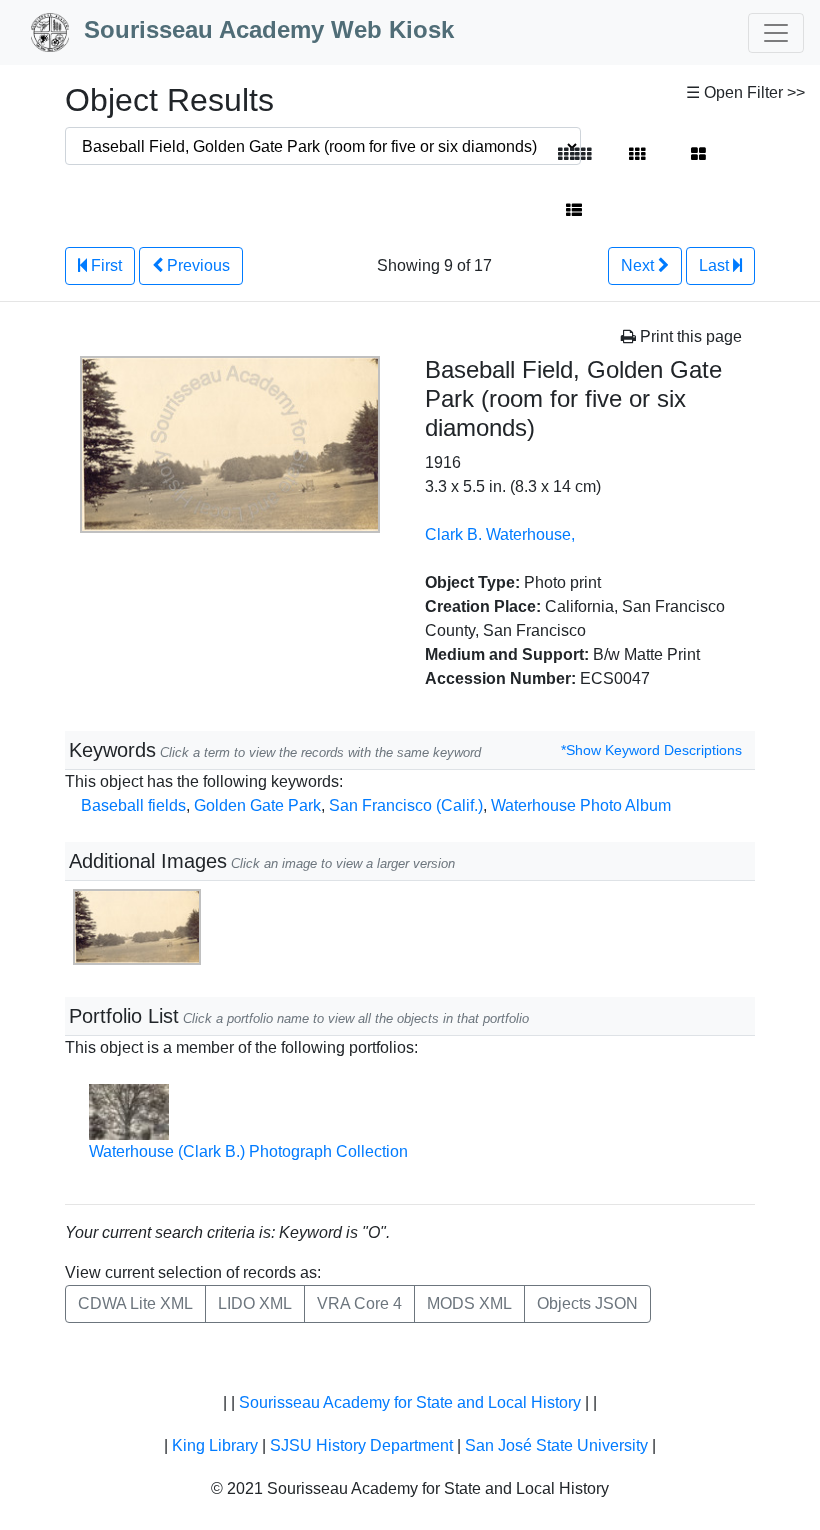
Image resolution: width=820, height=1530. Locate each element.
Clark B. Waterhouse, (500, 534)
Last (716, 265)
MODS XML (469, 1303)
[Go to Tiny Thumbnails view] (574, 155)
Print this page (689, 336)
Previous (196, 265)
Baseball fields (133, 805)
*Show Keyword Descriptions (651, 750)
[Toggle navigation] (776, 33)
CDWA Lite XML (135, 1303)
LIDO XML (255, 1303)
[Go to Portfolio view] (698, 155)
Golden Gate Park (257, 805)
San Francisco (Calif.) (406, 805)
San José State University (556, 1445)
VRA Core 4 (359, 1303)
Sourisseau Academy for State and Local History (410, 1402)
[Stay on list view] (574, 211)
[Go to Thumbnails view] (637, 155)
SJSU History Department (361, 1445)
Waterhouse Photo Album (581, 805)
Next (639, 265)
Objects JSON (587, 1303)
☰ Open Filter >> (745, 92)
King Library (215, 1445)
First (104, 265)
